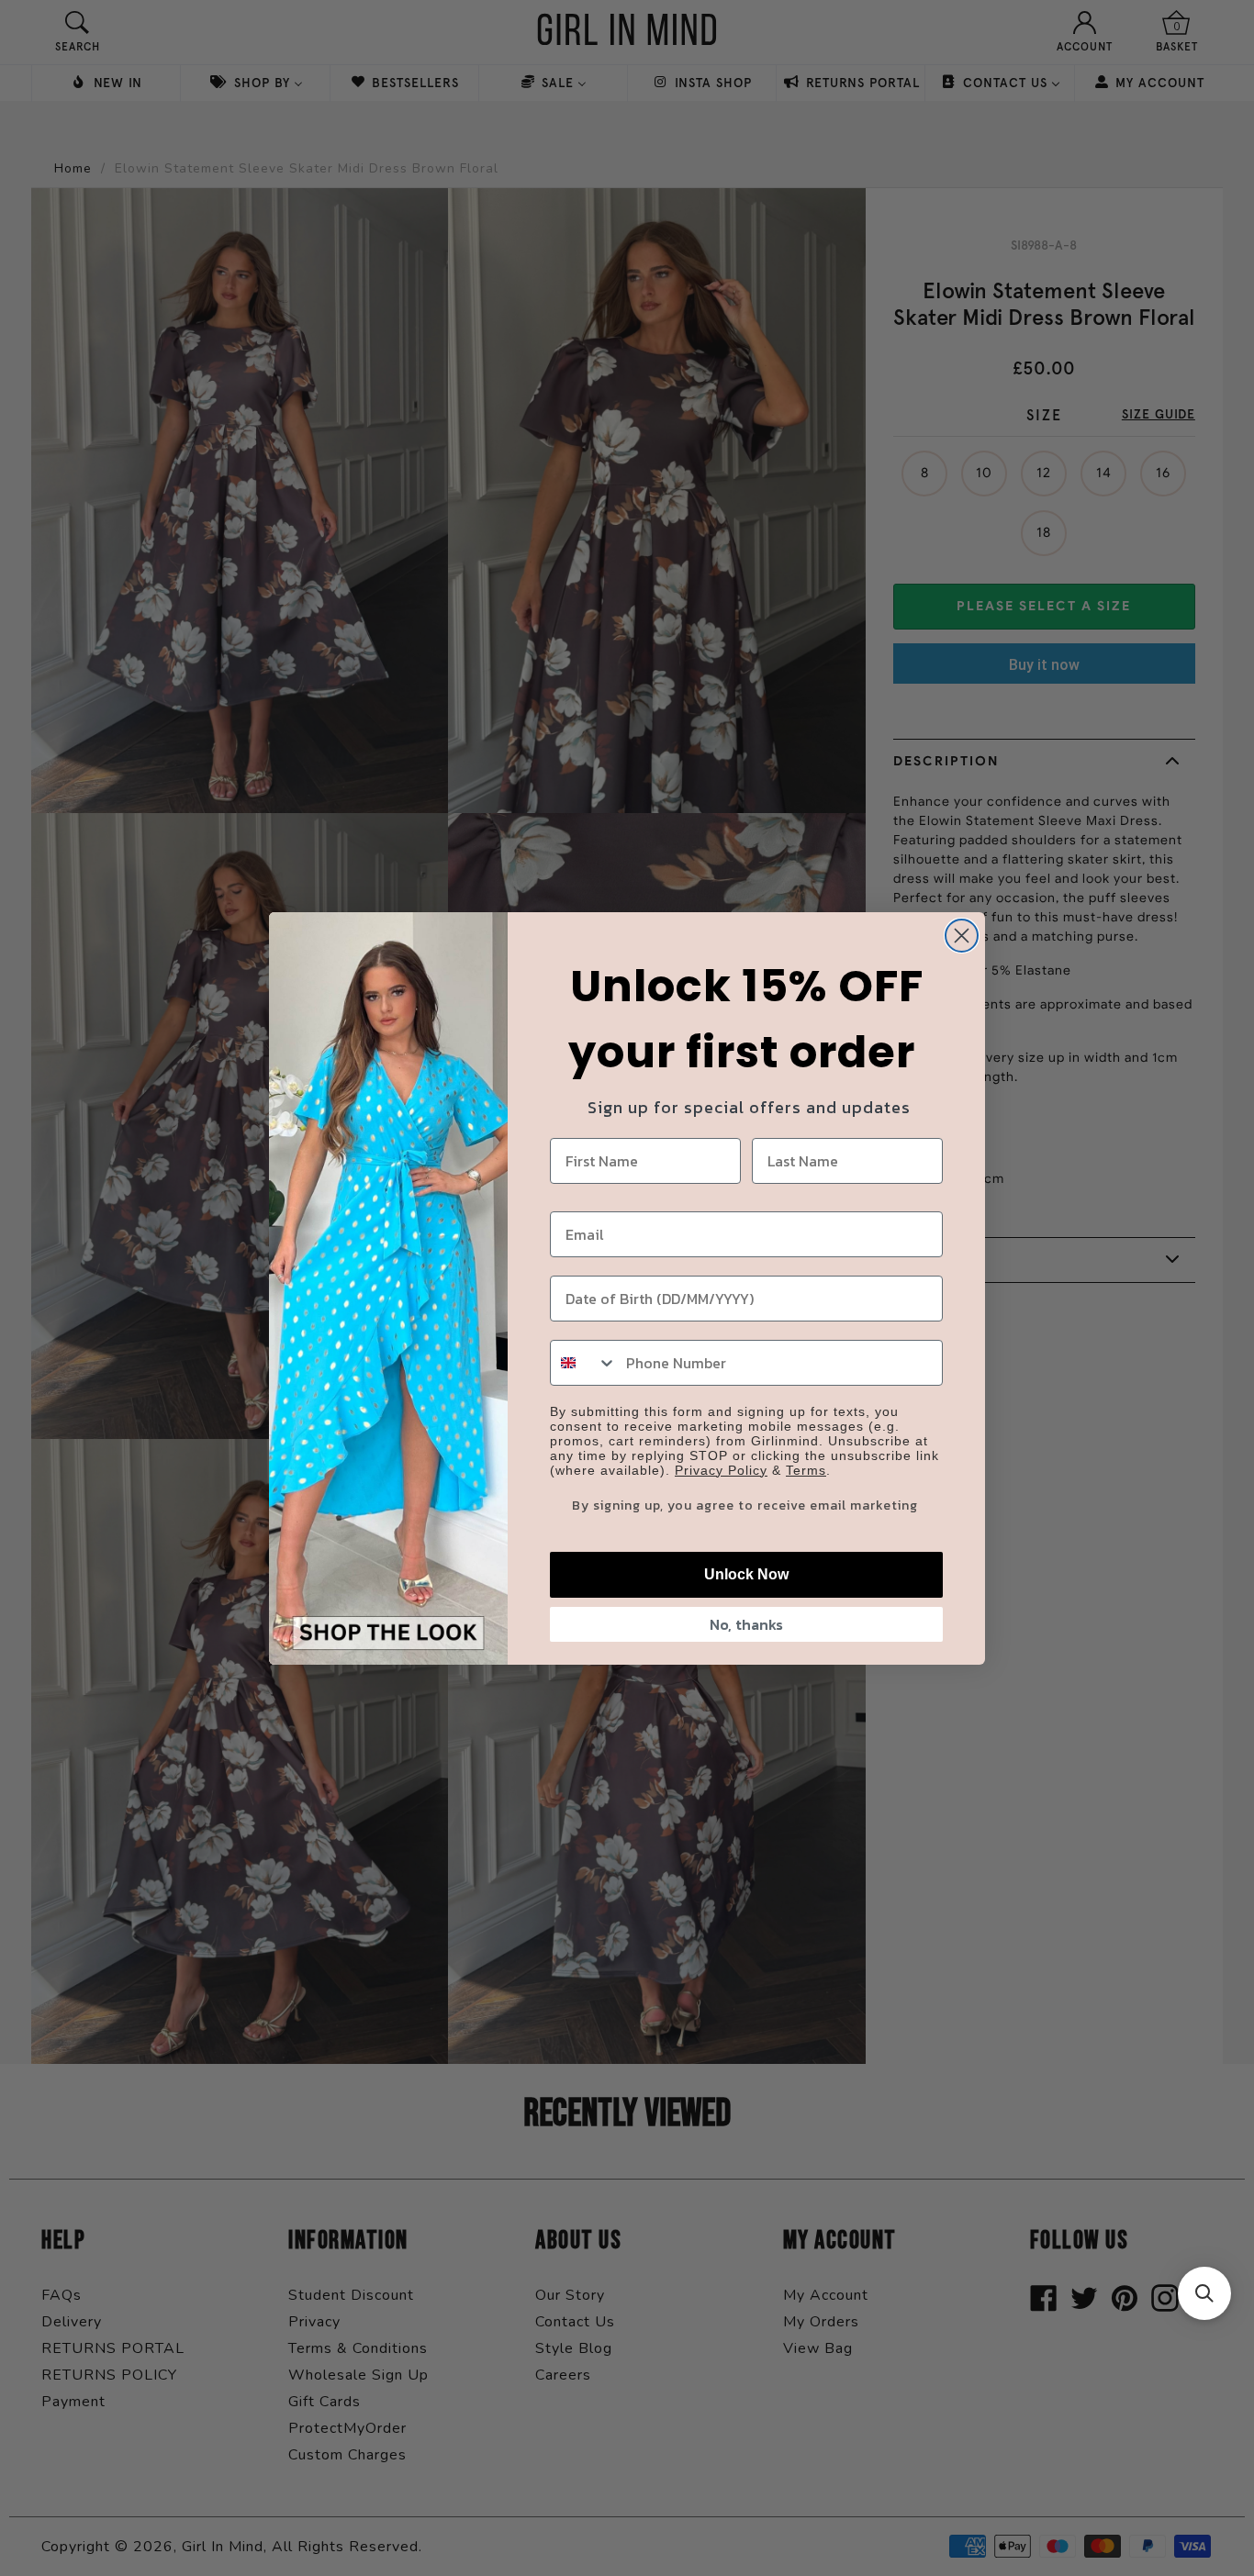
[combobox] (584, 1363)
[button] (1204, 2293)
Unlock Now (746, 1574)
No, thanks (746, 1624)
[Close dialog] (962, 936)
